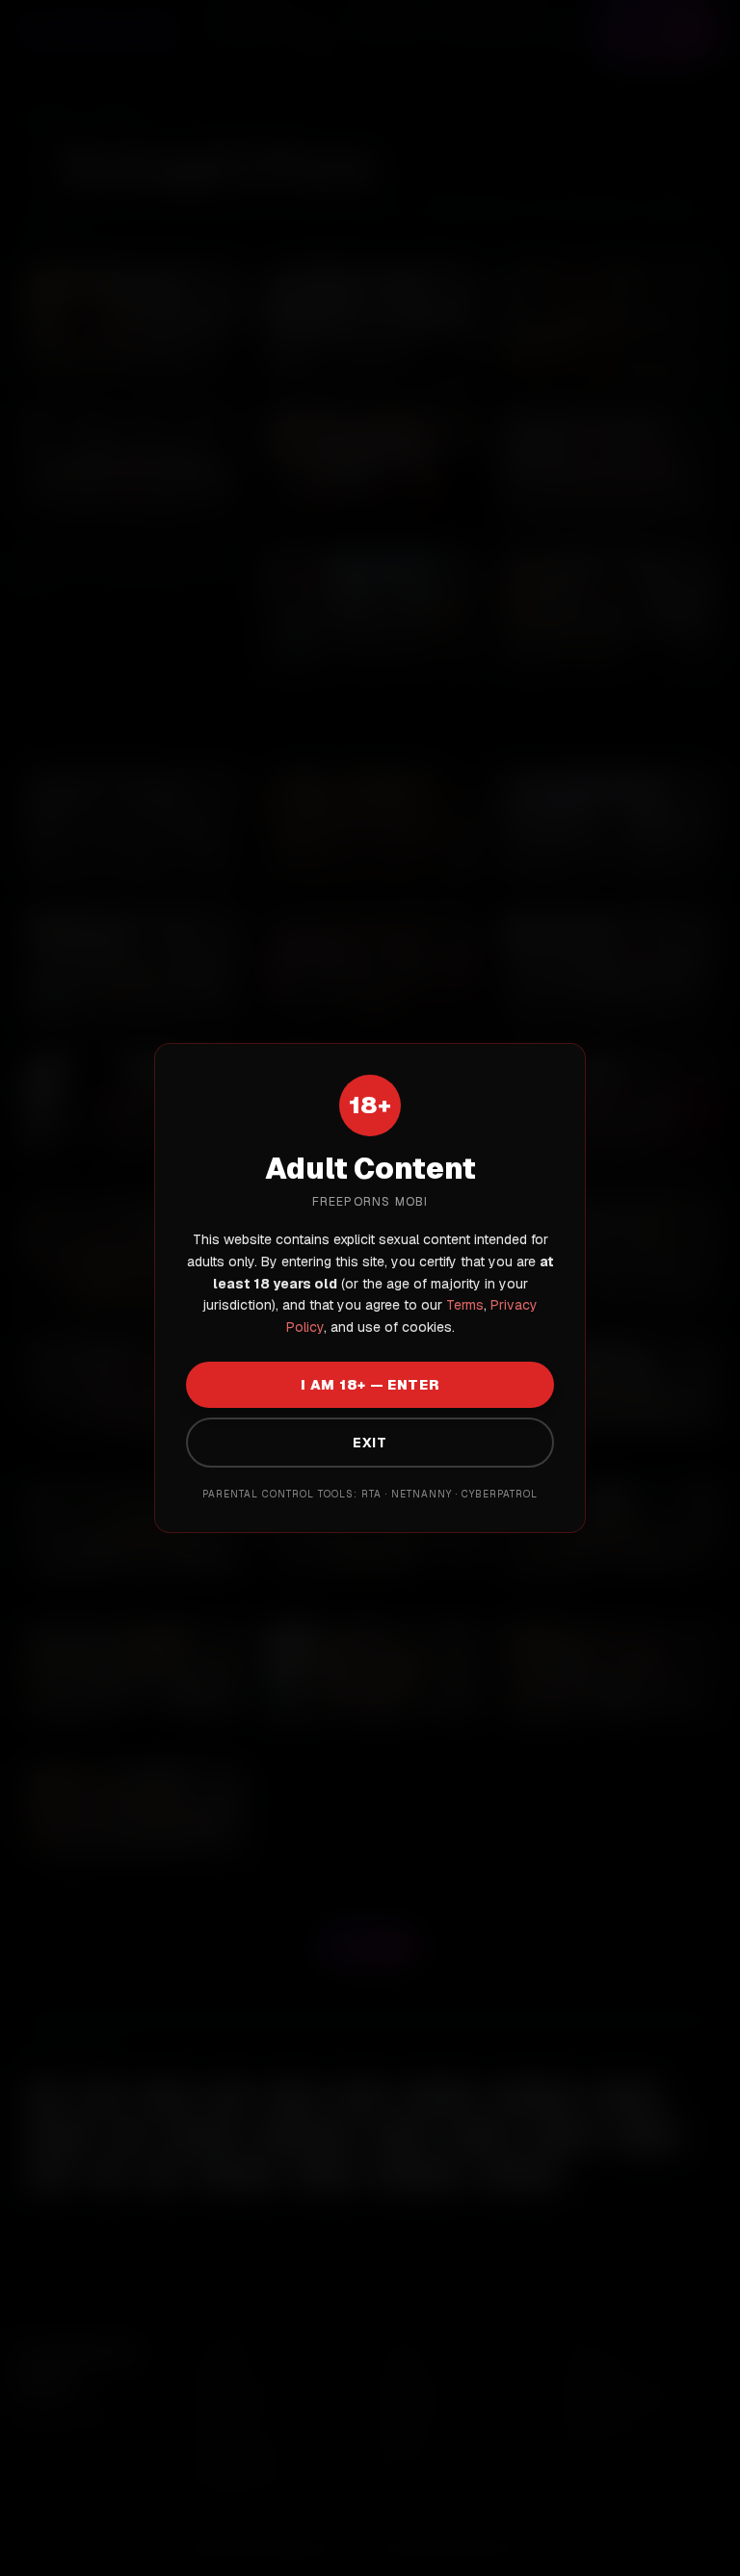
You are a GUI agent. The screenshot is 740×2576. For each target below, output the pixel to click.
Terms (463, 1305)
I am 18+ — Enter (370, 1385)
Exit (370, 1443)
